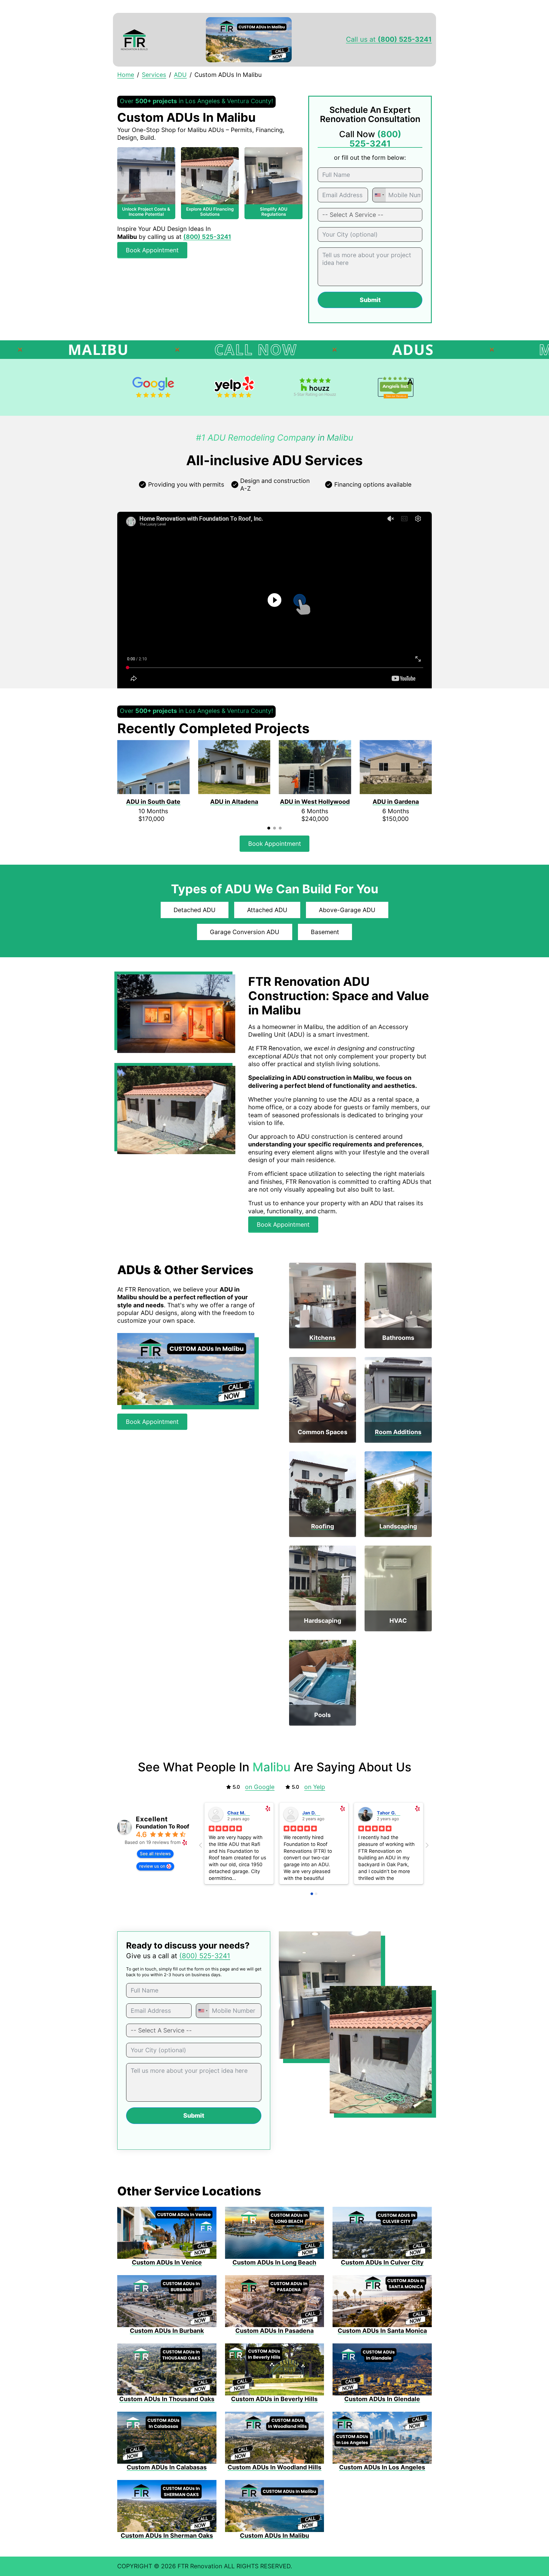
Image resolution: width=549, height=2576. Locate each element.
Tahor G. (386, 1813)
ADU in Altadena (234, 802)
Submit (370, 300)
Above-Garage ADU (347, 910)
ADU (180, 75)
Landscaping (398, 1526)
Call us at (389, 39)
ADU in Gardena (396, 802)
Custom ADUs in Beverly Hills (274, 2399)
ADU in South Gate (153, 802)
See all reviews (155, 1853)
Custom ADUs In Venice (167, 2262)
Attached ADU (267, 910)
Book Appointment (152, 250)
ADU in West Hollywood (315, 802)
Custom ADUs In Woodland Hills (274, 2467)
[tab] (269, 828)
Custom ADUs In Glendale (382, 2399)
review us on (152, 1866)
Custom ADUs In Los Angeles (382, 2467)
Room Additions (398, 1432)
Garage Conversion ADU (245, 932)
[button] (274, 600)
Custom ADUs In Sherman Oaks (167, 2536)
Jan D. (309, 1813)
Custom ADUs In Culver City (382, 2262)
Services (154, 75)
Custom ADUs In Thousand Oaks (167, 2399)
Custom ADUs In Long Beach (274, 2262)
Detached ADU (195, 910)
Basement (325, 932)
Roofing (323, 1526)
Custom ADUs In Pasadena (274, 2331)
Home (126, 75)
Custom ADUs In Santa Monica (382, 2331)
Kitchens (323, 1338)
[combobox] (379, 195)
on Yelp (315, 1787)
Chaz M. (236, 1813)
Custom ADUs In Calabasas (167, 2467)
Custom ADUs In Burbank (167, 2331)
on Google (260, 1787)
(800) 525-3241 (205, 1956)
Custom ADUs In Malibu (274, 2536)
